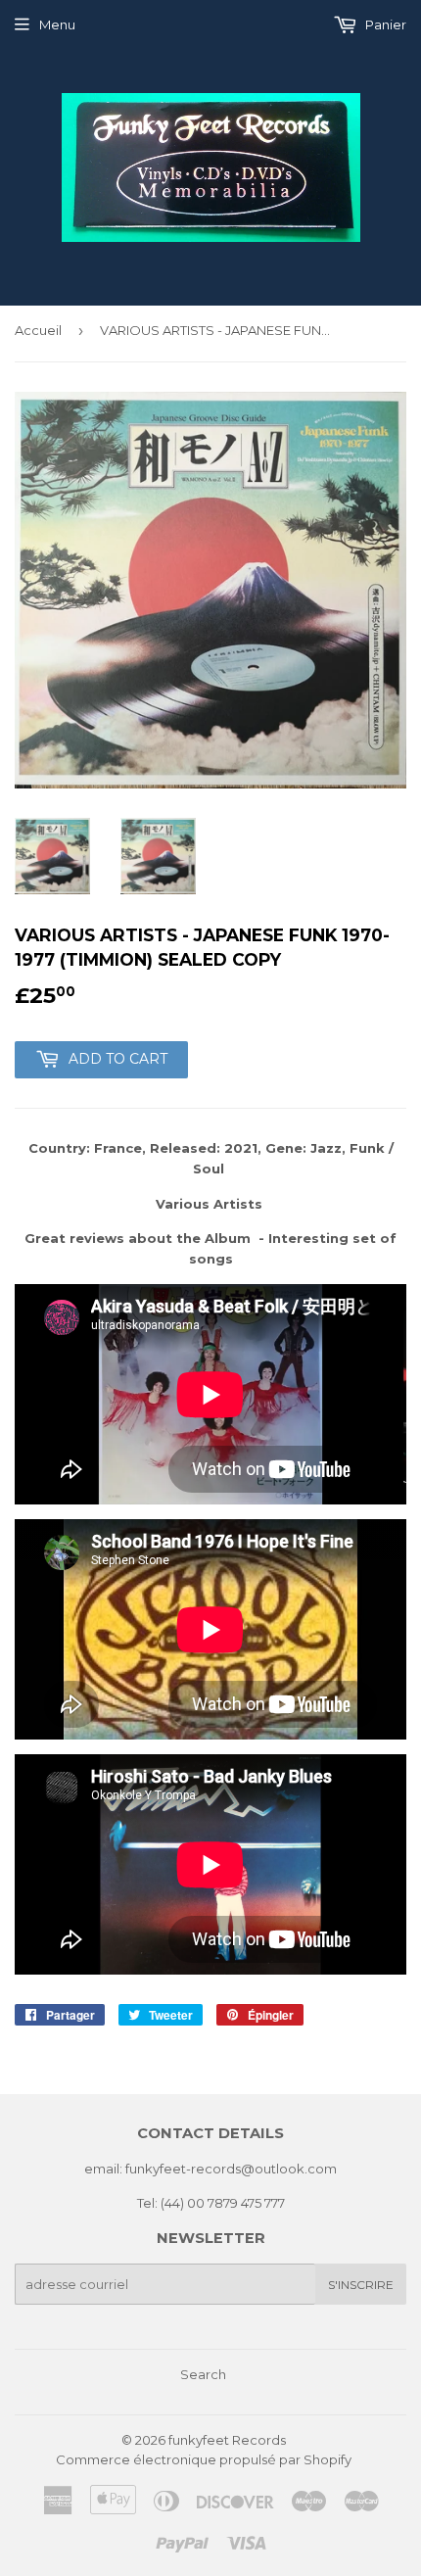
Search (203, 2374)
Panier (384, 24)
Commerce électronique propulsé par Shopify (204, 2459)
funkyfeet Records (227, 2440)
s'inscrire (361, 2285)
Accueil (38, 330)
